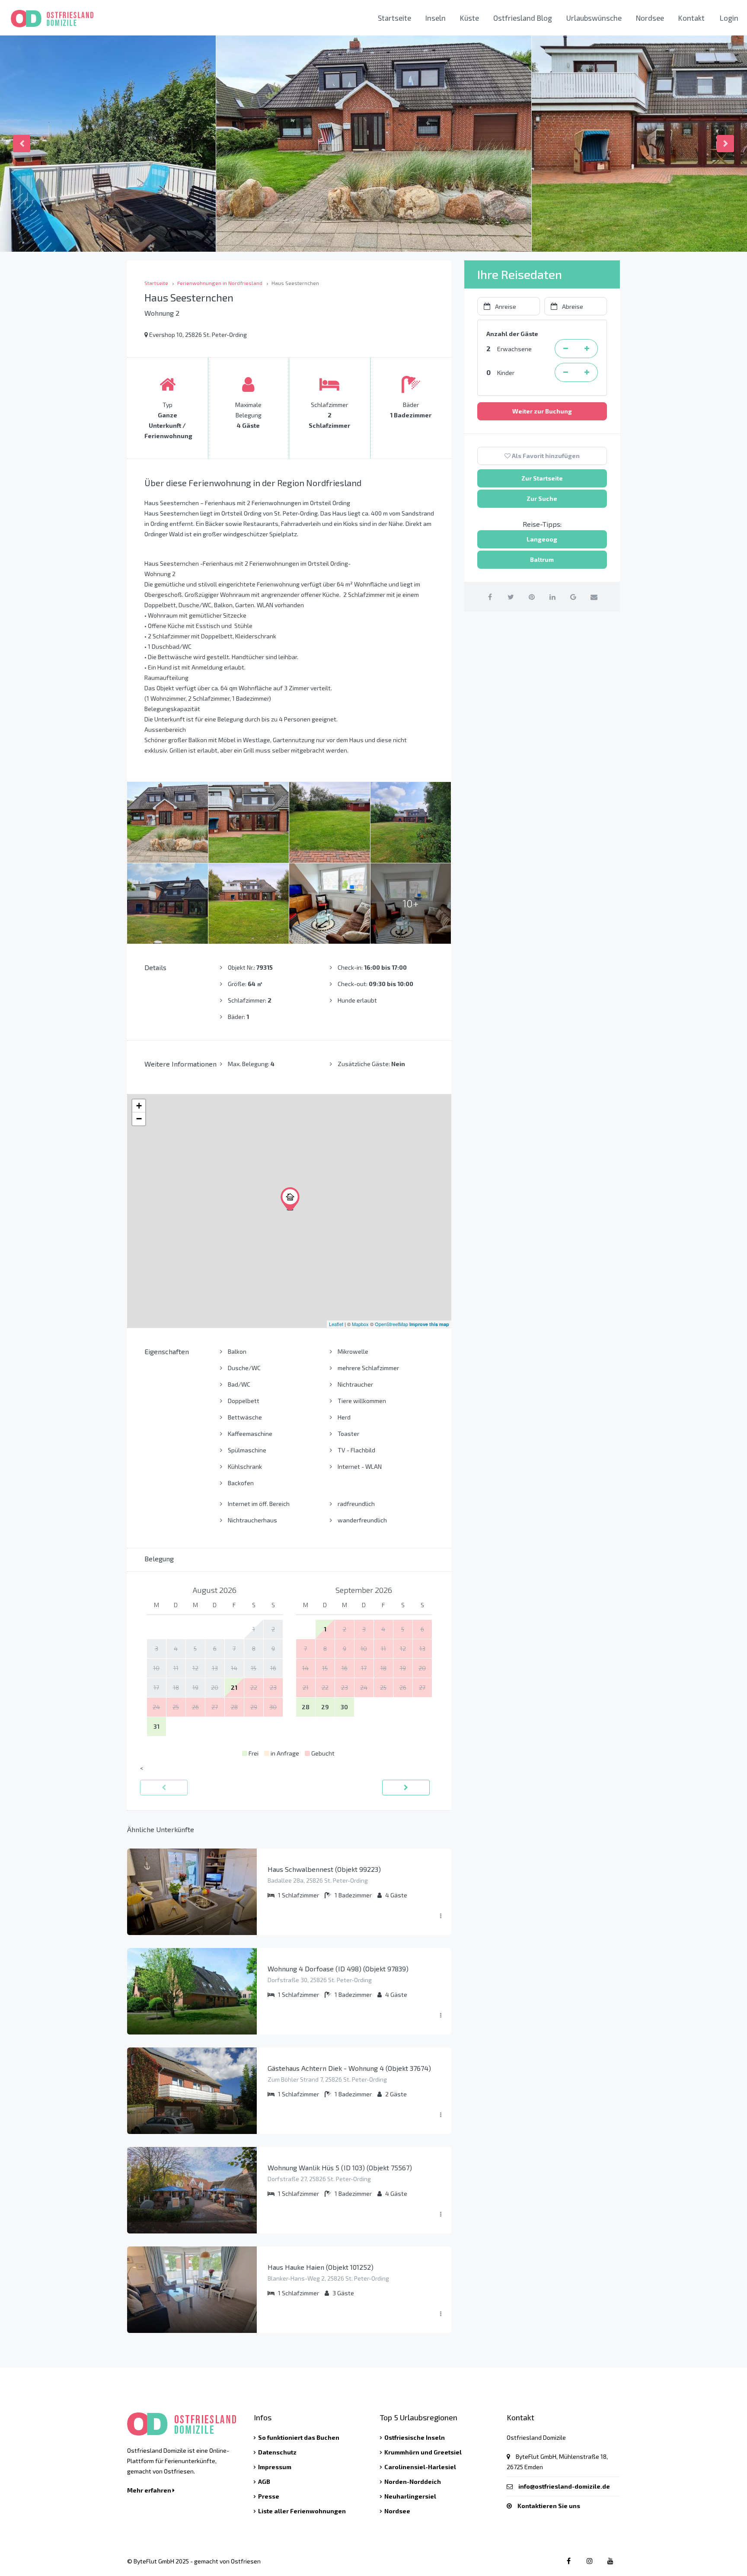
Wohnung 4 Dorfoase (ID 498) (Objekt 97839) (338, 1969)
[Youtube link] (610, 2561)
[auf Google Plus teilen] (573, 597)
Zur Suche (542, 498)
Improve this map (429, 1324)
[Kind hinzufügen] (587, 372)
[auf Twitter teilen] (511, 597)
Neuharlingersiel (410, 2496)
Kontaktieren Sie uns (549, 2506)
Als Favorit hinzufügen (545, 456)
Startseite (394, 18)
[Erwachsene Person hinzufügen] (587, 349)
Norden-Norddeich (413, 2481)
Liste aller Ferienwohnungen (302, 2511)
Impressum (275, 2467)
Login (729, 18)
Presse (269, 2496)
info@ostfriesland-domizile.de (564, 2486)
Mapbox (360, 1324)
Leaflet (336, 1324)
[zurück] (164, 1788)
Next (725, 144)
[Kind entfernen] (565, 372)
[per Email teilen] (594, 597)
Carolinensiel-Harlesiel (420, 2467)
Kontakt (691, 18)
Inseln (436, 18)
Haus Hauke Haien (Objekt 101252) (321, 2267)
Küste (469, 18)
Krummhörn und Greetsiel (423, 2452)
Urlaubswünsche (594, 18)
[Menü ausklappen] (441, 1916)
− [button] (139, 1119)
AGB (264, 2481)
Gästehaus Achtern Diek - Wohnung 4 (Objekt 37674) (349, 2068)
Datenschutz (277, 2452)
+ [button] (139, 1106)
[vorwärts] (406, 1788)
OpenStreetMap (391, 1324)
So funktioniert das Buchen (299, 2437)
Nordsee (650, 18)
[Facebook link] (569, 2561)
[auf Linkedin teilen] (552, 597)
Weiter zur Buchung (542, 411)
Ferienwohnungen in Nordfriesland (220, 283)
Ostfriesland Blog (523, 18)
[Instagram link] (589, 2561)
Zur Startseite (542, 478)
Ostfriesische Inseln (415, 2437)
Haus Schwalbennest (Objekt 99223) (324, 1869)
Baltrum (542, 559)
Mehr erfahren (150, 2490)
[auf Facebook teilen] (490, 597)
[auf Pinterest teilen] (532, 597)
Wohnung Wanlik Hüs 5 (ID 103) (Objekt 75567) (340, 2167)
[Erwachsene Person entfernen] (565, 349)
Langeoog (542, 539)
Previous (22, 144)
